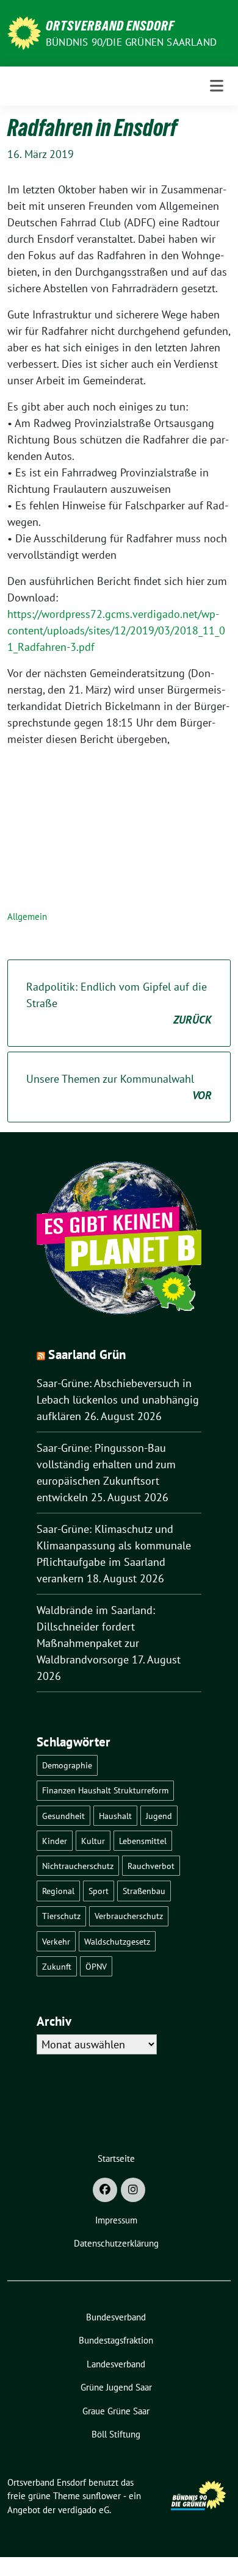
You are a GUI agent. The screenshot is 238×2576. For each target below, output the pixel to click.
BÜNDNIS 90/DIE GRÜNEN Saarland (131, 42)
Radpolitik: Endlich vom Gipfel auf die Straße (119, 1003)
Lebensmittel (143, 1841)
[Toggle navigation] (217, 86)
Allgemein (27, 917)
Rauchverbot (151, 1866)
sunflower (102, 2496)
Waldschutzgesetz (117, 1941)
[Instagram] (133, 2190)
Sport (99, 1891)
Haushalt (115, 1816)
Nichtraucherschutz (78, 1866)
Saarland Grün (87, 1354)
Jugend (159, 1816)
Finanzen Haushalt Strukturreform (105, 1790)
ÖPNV (96, 1966)
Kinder (55, 1841)
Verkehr (56, 1941)
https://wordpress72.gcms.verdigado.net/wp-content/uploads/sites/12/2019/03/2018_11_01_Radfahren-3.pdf (116, 630)
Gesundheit (63, 1816)
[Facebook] (105, 2190)
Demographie (67, 1765)
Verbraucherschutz (129, 1916)
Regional (58, 1891)
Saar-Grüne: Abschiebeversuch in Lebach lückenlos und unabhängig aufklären (118, 1400)
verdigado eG (84, 2510)
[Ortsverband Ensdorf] (24, 32)
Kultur (93, 1841)
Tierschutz (61, 1916)
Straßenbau (144, 1891)
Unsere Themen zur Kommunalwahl (119, 1087)
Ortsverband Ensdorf (110, 26)
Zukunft (57, 1966)
